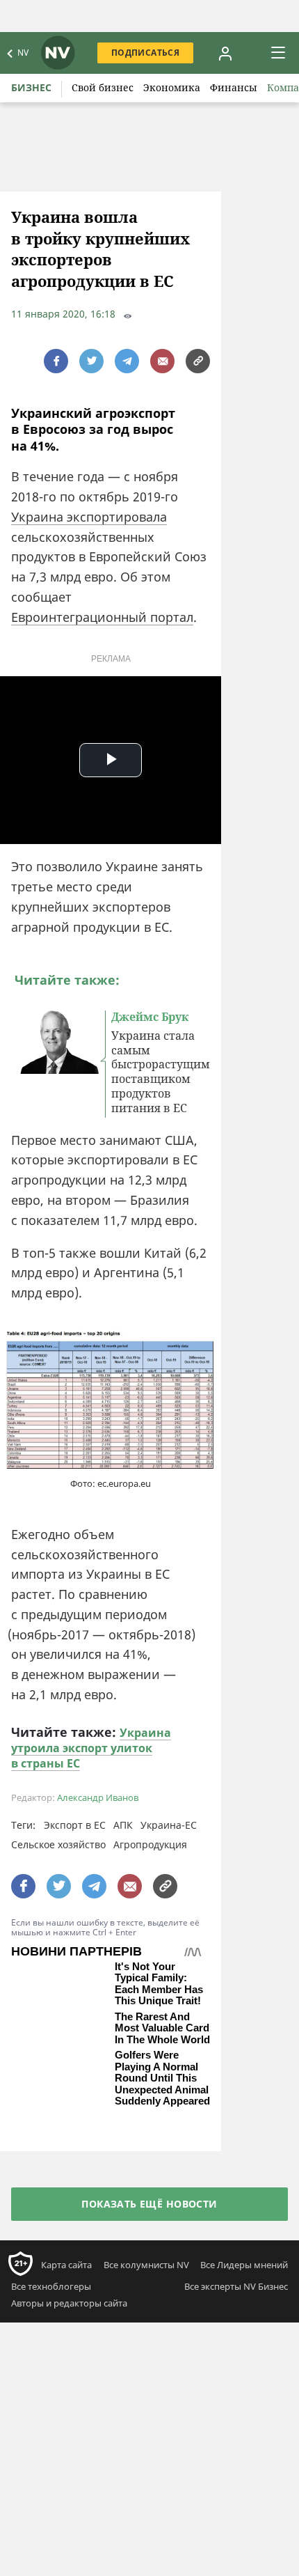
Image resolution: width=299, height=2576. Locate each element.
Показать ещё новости (149, 2234)
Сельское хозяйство (58, 1844)
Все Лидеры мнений (244, 2296)
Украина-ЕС (169, 1825)
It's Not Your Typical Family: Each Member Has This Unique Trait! (159, 1984)
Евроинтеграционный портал (102, 617)
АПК (123, 1825)
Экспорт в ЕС (75, 1825)
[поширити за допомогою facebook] (56, 361)
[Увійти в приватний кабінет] (225, 53)
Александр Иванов (98, 1798)
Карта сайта (66, 2296)
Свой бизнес (103, 87)
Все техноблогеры (51, 2318)
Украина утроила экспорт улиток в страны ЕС (91, 1748)
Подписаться (145, 53)
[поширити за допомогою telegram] (127, 361)
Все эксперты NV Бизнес (236, 2318)
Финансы (234, 87)
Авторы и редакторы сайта (69, 2334)
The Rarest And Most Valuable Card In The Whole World (162, 2038)
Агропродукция (150, 1844)
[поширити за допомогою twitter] (91, 361)
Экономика (172, 87)
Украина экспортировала (89, 517)
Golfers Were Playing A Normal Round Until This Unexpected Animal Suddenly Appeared (162, 2109)
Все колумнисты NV (146, 2296)
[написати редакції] (162, 361)
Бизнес (31, 87)
